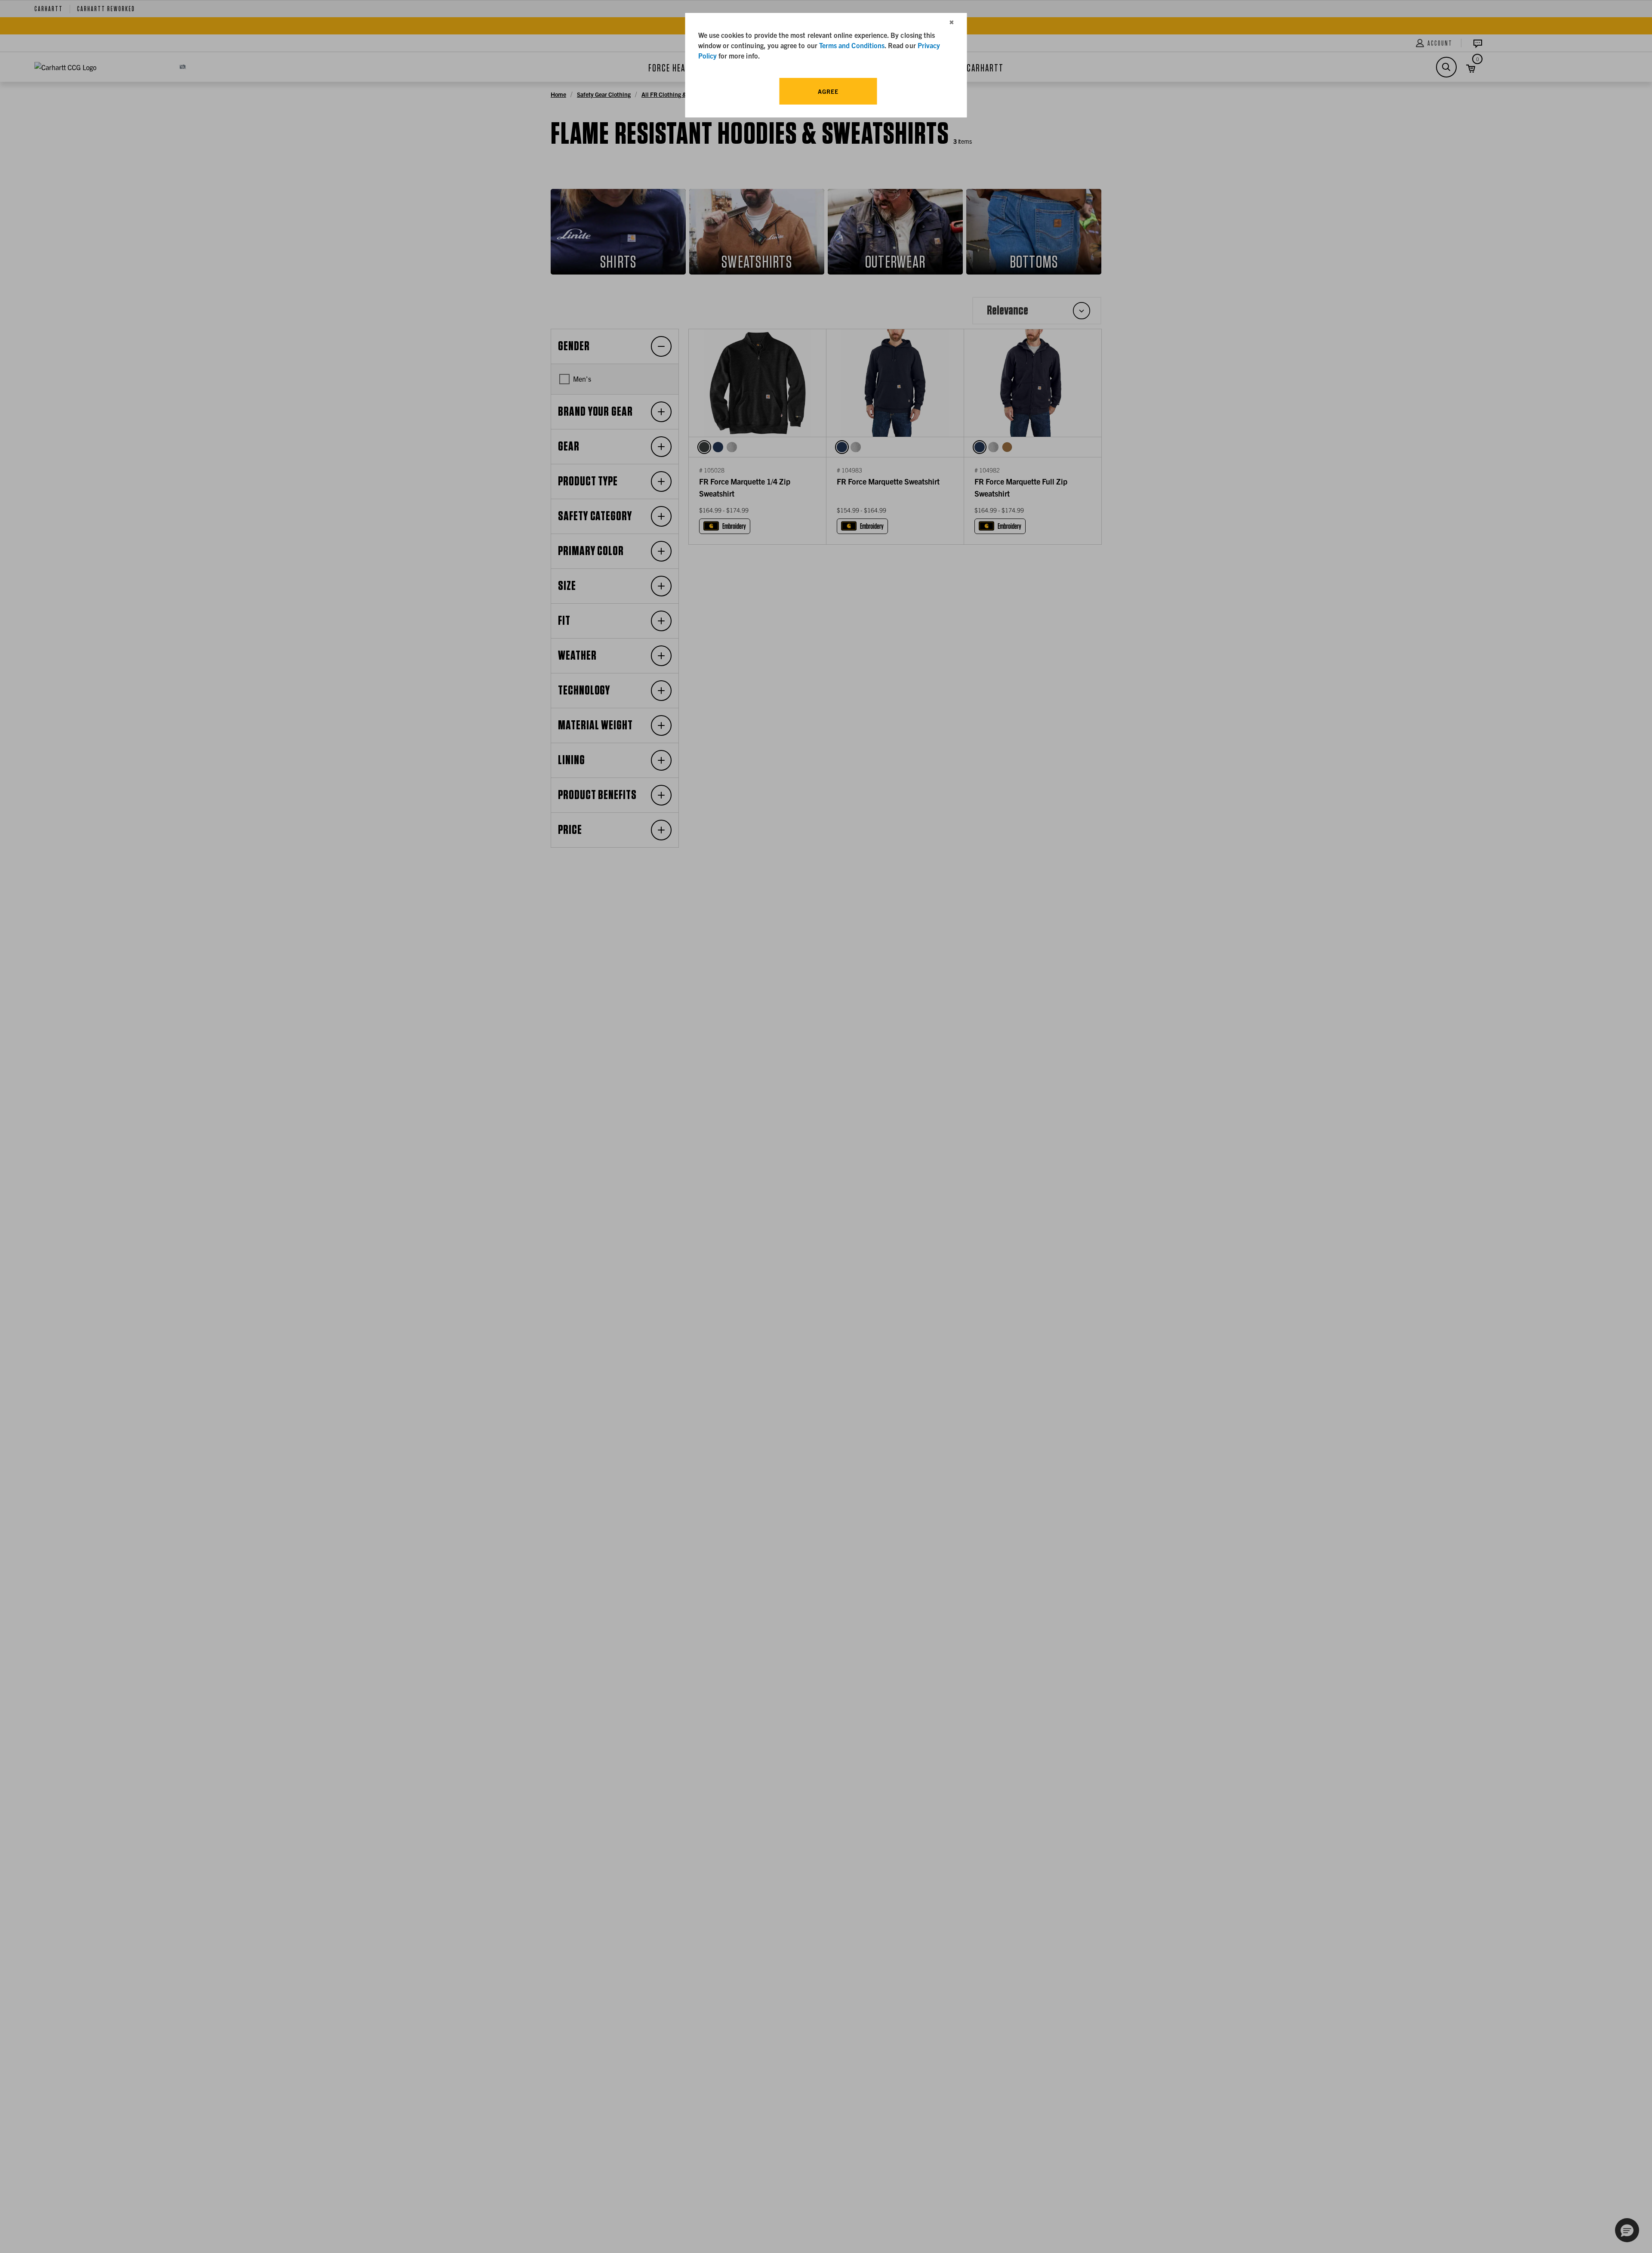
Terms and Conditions (852, 45)
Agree (828, 91)
